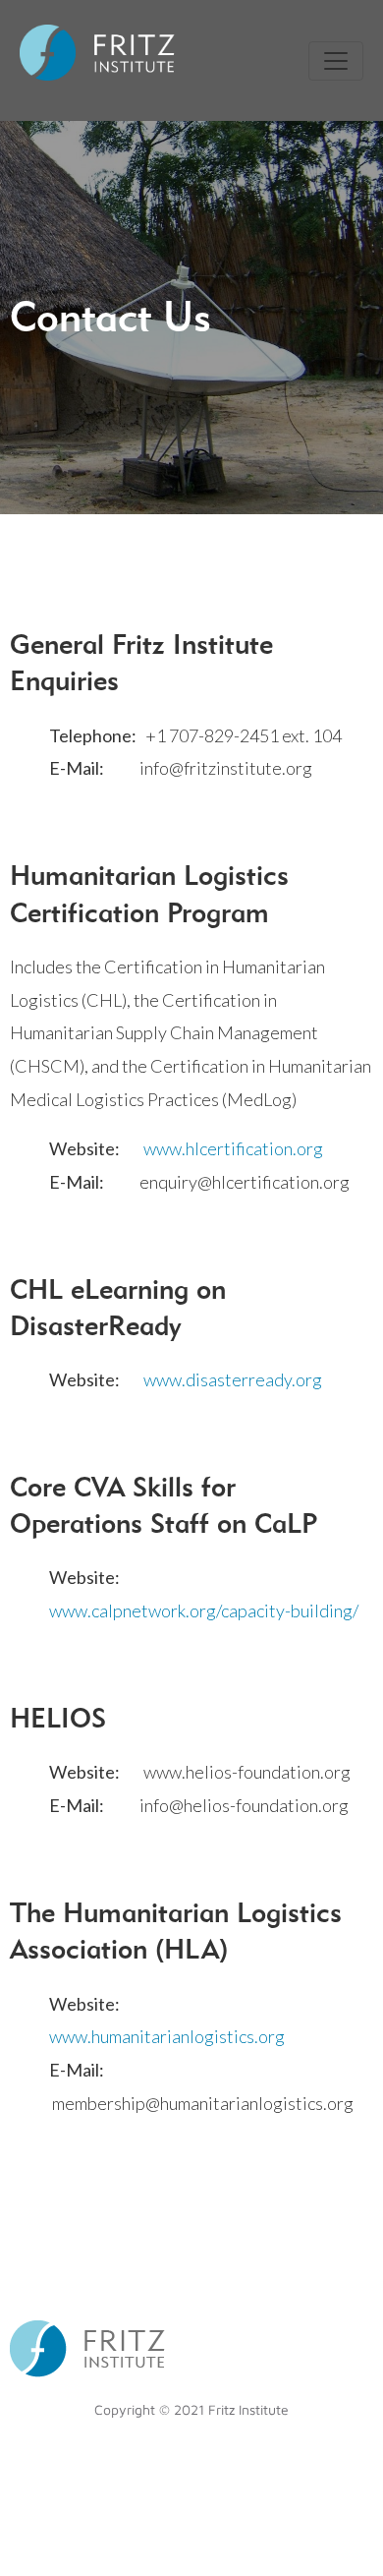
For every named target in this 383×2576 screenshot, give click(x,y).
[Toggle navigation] (336, 61)
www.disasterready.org (233, 1379)
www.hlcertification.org (233, 1148)
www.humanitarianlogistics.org (167, 2036)
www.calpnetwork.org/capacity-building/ (204, 1610)
